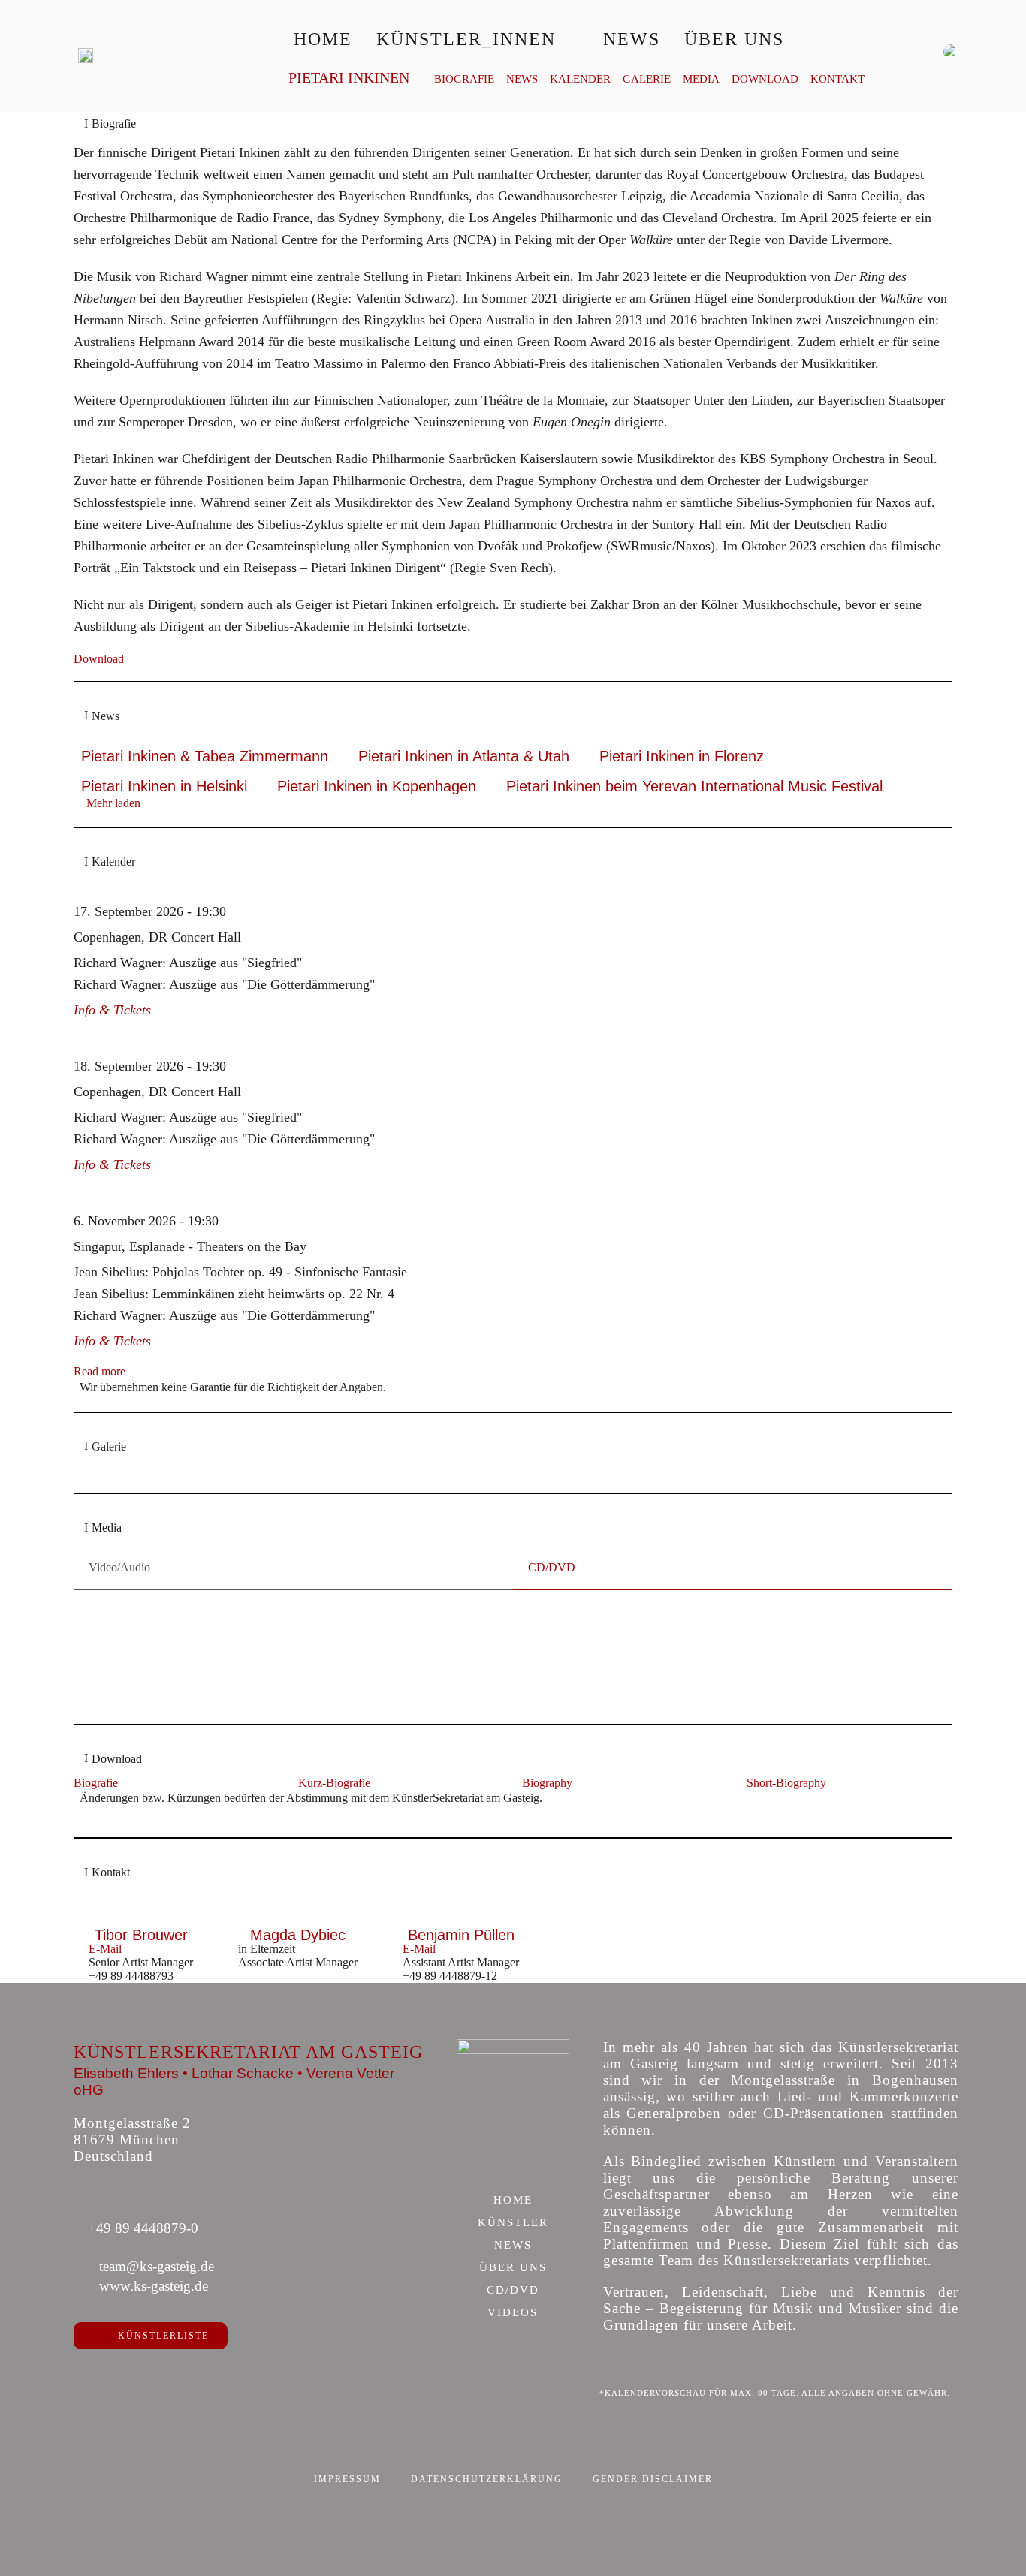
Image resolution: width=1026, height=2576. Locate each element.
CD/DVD (513, 2291)
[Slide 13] (592, 1687)
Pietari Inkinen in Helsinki (164, 786)
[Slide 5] (466, 1687)
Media (701, 79)
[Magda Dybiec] (298, 1920)
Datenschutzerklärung (487, 2479)
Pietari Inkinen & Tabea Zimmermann (205, 756)
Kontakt (837, 79)
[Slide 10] (545, 1687)
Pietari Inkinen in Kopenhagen (377, 786)
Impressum (347, 2479)
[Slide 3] (435, 1687)
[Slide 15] (624, 1687)
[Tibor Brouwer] (141, 1920)
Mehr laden (113, 803)
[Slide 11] (561, 1687)
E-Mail (105, 1949)
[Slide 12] (576, 1687)
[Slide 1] (403, 1687)
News (632, 39)
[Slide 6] (482, 1687)
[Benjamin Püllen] (461, 1920)
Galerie (647, 79)
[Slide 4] (450, 1687)
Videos (513, 2313)
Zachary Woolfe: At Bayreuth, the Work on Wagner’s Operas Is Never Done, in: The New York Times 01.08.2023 (441, 1660)
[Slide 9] (529, 1687)
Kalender (580, 79)
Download (765, 79)
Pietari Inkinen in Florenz (682, 756)
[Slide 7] (498, 1687)
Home (323, 39)
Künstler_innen (466, 39)
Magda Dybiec (298, 1935)
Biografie (464, 79)
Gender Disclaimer (653, 2479)
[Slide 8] (513, 1687)
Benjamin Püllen (461, 1935)
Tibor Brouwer (141, 1935)
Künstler (513, 2223)
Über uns (734, 39)
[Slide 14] (608, 1687)
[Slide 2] (419, 1687)
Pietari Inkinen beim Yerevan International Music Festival (694, 786)
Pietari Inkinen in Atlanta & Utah (464, 756)
